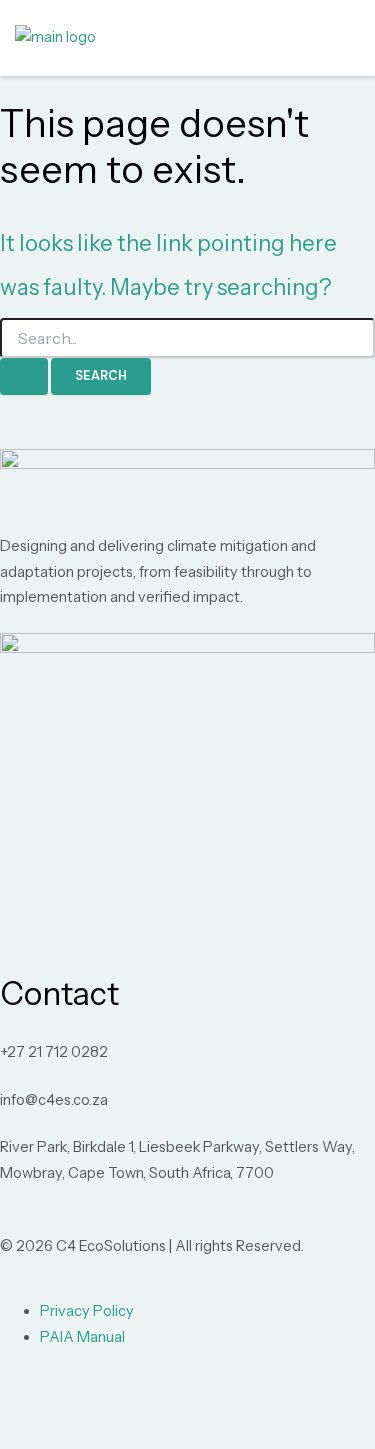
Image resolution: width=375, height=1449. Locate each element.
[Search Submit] (24, 376)
